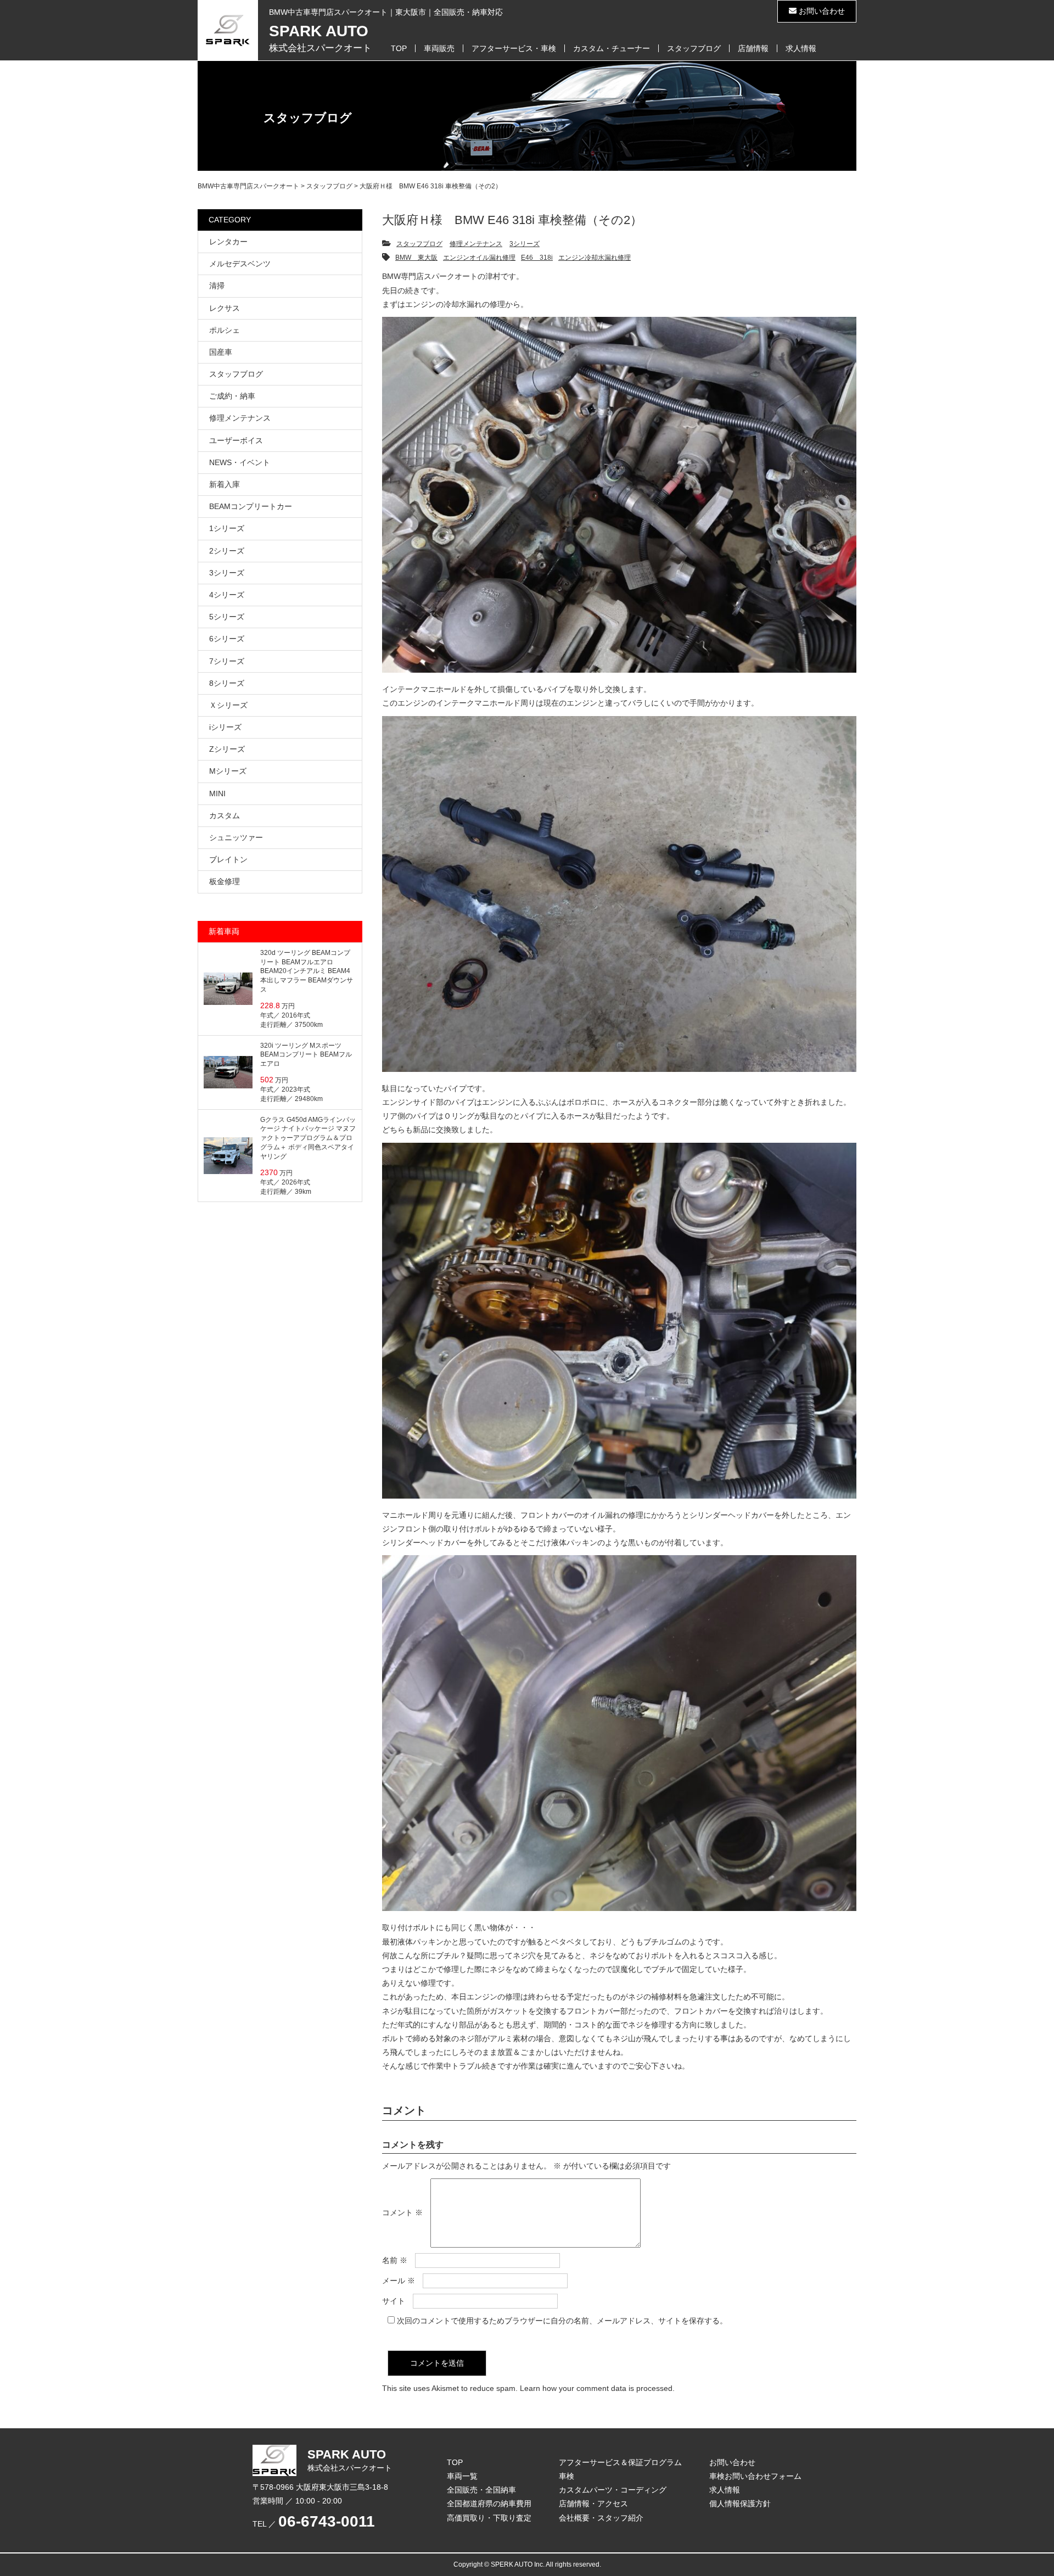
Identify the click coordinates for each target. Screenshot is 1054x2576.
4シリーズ (227, 595)
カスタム (225, 815)
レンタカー (228, 242)
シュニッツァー (236, 837)
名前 (395, 2260)
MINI (217, 794)
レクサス (225, 308)
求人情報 (801, 48)
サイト (394, 2301)
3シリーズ (525, 244)
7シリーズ (227, 661)
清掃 (217, 286)
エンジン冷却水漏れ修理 (595, 258)
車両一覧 (462, 2476)
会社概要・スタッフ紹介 (601, 2518)
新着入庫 (225, 484)
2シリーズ (227, 551)
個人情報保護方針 (740, 2504)
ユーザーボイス (236, 440)
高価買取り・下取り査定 (489, 2518)
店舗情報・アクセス (593, 2504)
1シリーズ (227, 528)
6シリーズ (227, 639)
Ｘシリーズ (228, 705)
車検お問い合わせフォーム (755, 2476)
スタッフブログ (694, 48)
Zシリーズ (227, 749)
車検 (567, 2476)
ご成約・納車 (232, 396)
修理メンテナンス (476, 244)
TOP (399, 48)
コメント (402, 2212)
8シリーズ (227, 683)
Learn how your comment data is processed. (597, 2388)
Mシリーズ (228, 771)
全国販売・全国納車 (481, 2490)
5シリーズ (227, 617)
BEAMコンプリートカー (251, 506)
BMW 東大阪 (416, 258)
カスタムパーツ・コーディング (613, 2490)
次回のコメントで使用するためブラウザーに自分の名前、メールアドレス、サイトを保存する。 (562, 2321)
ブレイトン (228, 859)
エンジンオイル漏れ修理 (479, 258)
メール (399, 2281)
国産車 (221, 352)
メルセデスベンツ (240, 264)
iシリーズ (225, 727)
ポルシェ (225, 330)
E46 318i (537, 258)
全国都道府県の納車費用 (489, 2504)
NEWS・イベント (240, 462)
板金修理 (225, 881)
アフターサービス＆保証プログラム (620, 2462)
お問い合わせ (821, 11)
